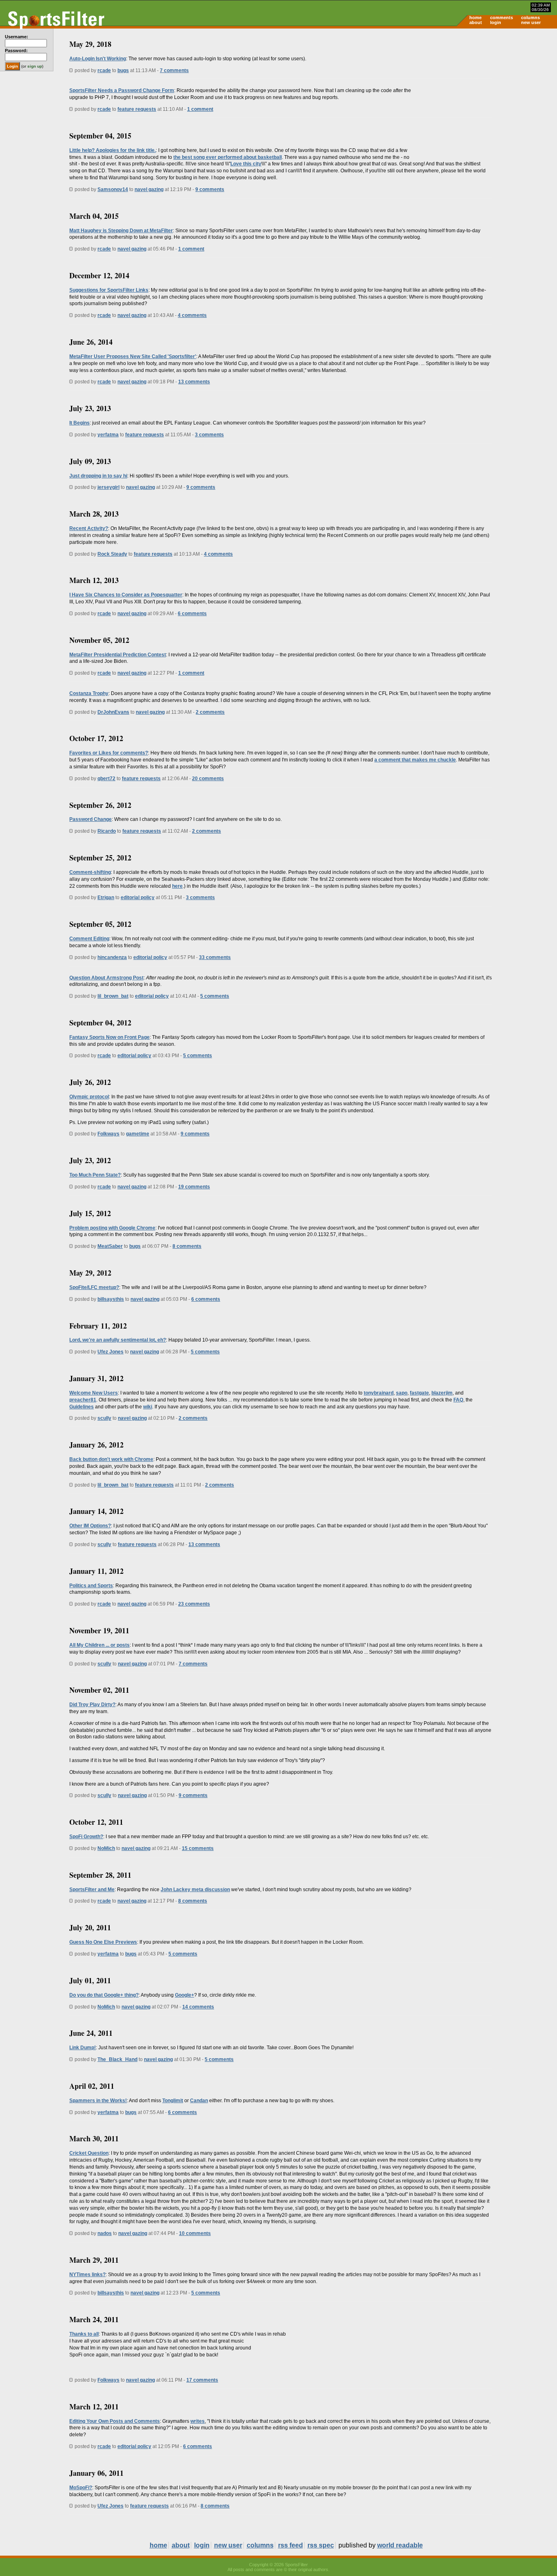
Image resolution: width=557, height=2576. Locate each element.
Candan (199, 2101)
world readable (400, 2545)
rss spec (321, 2545)
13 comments (194, 382)
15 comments (198, 1848)
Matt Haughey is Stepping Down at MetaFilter (121, 231)
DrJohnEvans (113, 712)
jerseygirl (108, 487)
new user (531, 22)
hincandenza (112, 957)
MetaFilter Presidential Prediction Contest (118, 655)
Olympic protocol (89, 1097)
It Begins (80, 423)
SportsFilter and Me (92, 1890)
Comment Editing (89, 939)
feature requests (137, 109)
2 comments (210, 712)
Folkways (108, 1134)
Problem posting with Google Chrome (112, 1228)
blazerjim (442, 1393)
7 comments (174, 70)
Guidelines (82, 1407)
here (177, 886)
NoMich (106, 1848)
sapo (402, 1393)
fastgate (419, 1393)
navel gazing (149, 189)
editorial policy (138, 898)
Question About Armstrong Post (106, 978)
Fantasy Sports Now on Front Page (109, 1037)
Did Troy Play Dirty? (92, 1705)
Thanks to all (84, 2334)
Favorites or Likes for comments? (109, 753)
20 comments (208, 779)
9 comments (210, 189)
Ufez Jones (111, 1352)
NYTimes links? (87, 2275)
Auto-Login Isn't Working (98, 59)
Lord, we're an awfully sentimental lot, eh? (118, 1340)
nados (105, 2233)
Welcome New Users (94, 1393)
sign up (35, 66)
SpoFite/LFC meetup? (94, 1287)
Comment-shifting (90, 872)
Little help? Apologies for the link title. (113, 150)
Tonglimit (173, 2101)
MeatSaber (110, 1246)
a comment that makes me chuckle (415, 760)
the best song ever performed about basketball (228, 157)
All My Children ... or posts (99, 1645)
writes (198, 2421)
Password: (16, 51)
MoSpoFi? (81, 2488)
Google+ (185, 1995)
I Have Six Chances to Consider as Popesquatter (126, 595)
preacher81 (83, 1400)
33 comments (215, 957)
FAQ (458, 1400)
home (475, 18)
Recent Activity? (89, 528)
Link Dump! (83, 2048)
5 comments (215, 996)
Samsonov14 (113, 189)
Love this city (246, 164)
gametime (138, 1134)
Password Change (91, 819)
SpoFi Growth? (86, 1837)
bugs (123, 70)
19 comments (194, 1187)
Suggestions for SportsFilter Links (109, 290)
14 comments (198, 2007)
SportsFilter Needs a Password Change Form (122, 90)
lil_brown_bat (113, 996)
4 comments (192, 315)
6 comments (192, 614)
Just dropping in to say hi (98, 476)
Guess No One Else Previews (103, 1942)
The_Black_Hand (117, 2059)
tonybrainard (379, 1393)
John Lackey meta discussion (195, 1890)
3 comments (209, 435)
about (476, 22)
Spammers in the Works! (98, 2101)
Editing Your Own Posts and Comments (115, 2421)
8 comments (187, 1246)
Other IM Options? (90, 1526)
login (496, 22)
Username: (17, 37)
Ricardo (107, 831)
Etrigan (106, 898)
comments (502, 18)
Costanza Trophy (89, 693)
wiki (148, 1407)
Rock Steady (112, 554)
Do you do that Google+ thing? (104, 1995)
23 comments (194, 1604)
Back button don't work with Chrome (111, 1459)
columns (530, 18)
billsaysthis (111, 1299)
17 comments (202, 2380)
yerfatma (108, 435)
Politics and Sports (91, 1586)
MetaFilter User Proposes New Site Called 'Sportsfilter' (133, 356)
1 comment (200, 109)
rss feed (291, 2545)
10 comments (195, 2233)
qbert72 (106, 779)
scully (104, 1418)
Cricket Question (89, 2153)
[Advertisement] (488, 92)
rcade (104, 70)
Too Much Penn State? (95, 1175)
